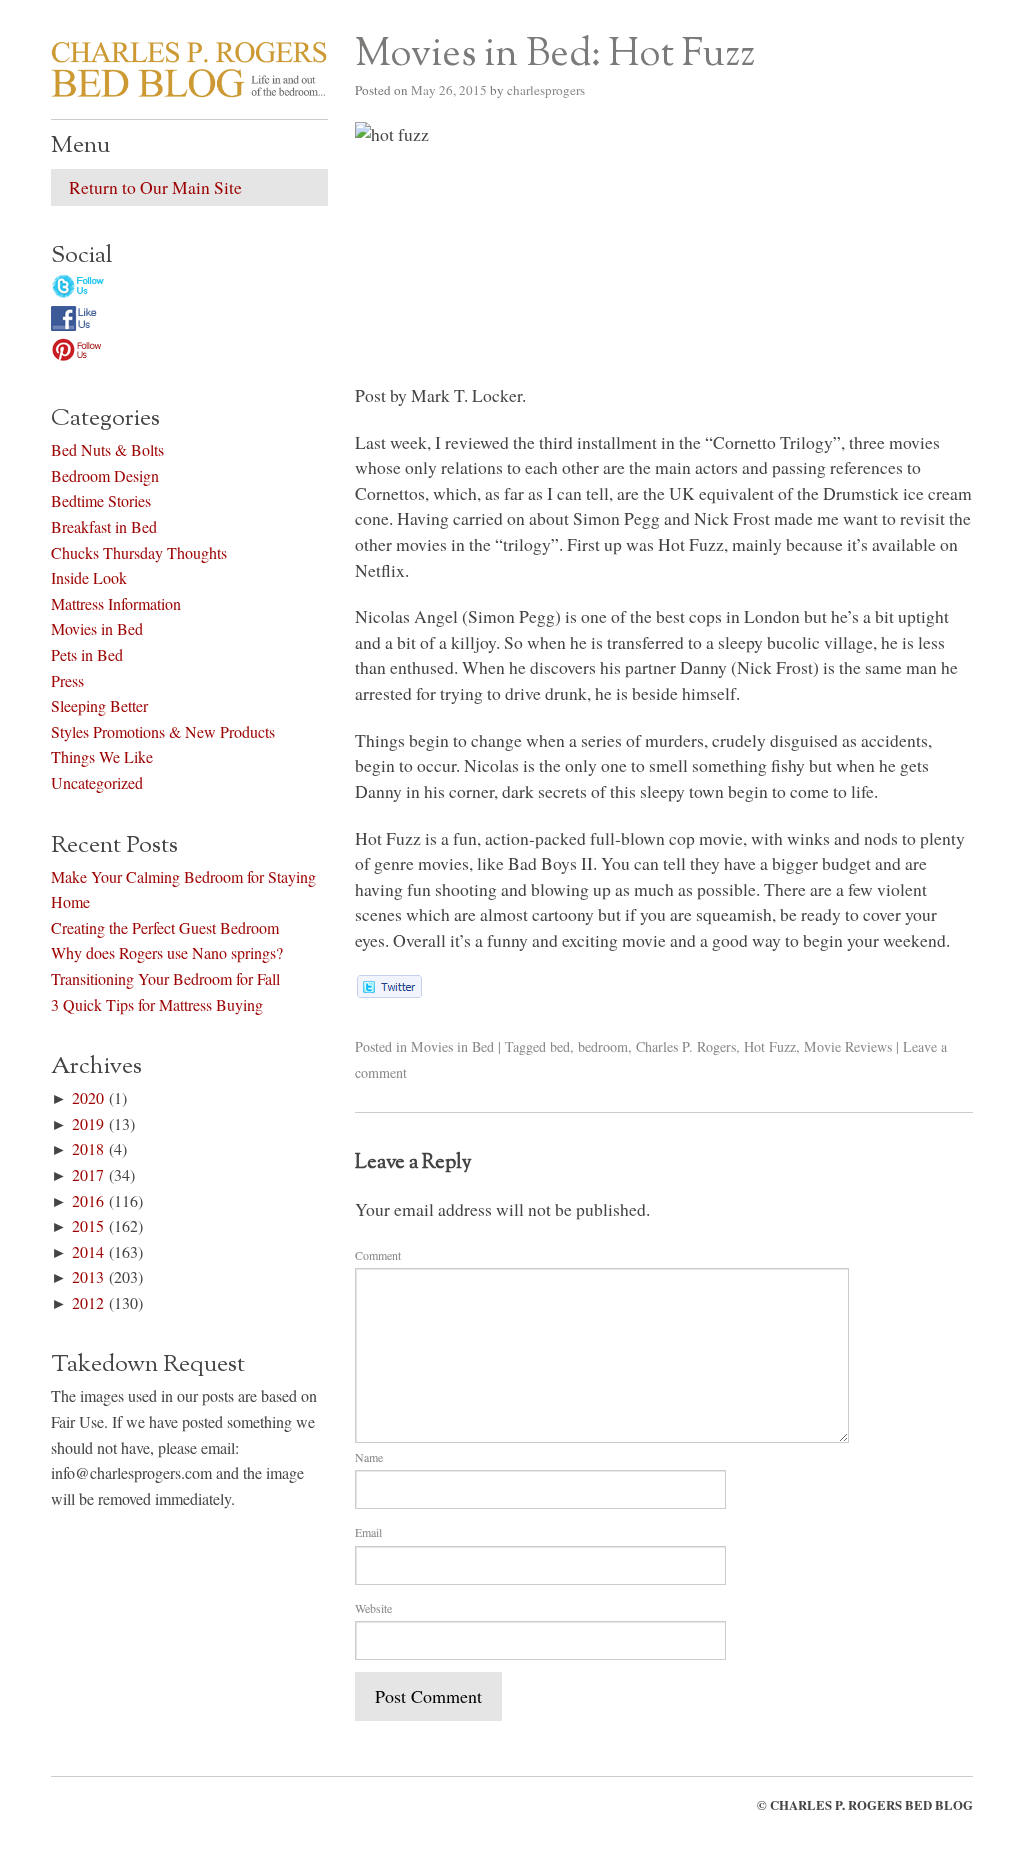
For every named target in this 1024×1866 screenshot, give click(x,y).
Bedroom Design (105, 475)
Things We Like (102, 756)
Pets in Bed (87, 654)
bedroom (603, 1046)
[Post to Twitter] (388, 991)
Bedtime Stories (101, 500)
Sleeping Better (99, 705)
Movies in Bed (452, 1046)
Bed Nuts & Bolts (107, 449)
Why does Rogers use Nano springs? (167, 952)
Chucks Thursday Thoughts (139, 552)
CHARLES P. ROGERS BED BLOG (871, 1805)
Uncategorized (97, 782)
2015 (88, 1225)
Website (373, 1608)
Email (368, 1532)
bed (560, 1046)
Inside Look (89, 577)
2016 (88, 1200)
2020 (88, 1097)
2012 (88, 1302)
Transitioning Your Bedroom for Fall (165, 978)
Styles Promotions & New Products (163, 731)
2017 (88, 1174)
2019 (88, 1123)
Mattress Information (116, 603)
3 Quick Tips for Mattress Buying (157, 1004)
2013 (88, 1276)
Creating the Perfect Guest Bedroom (165, 927)
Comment (378, 1255)
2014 (88, 1251)
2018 (88, 1148)
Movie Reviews (848, 1046)
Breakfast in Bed (104, 526)
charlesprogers (546, 90)
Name (369, 1457)
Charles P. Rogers (686, 1046)
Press (67, 680)
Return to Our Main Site (155, 187)
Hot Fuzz (770, 1046)
